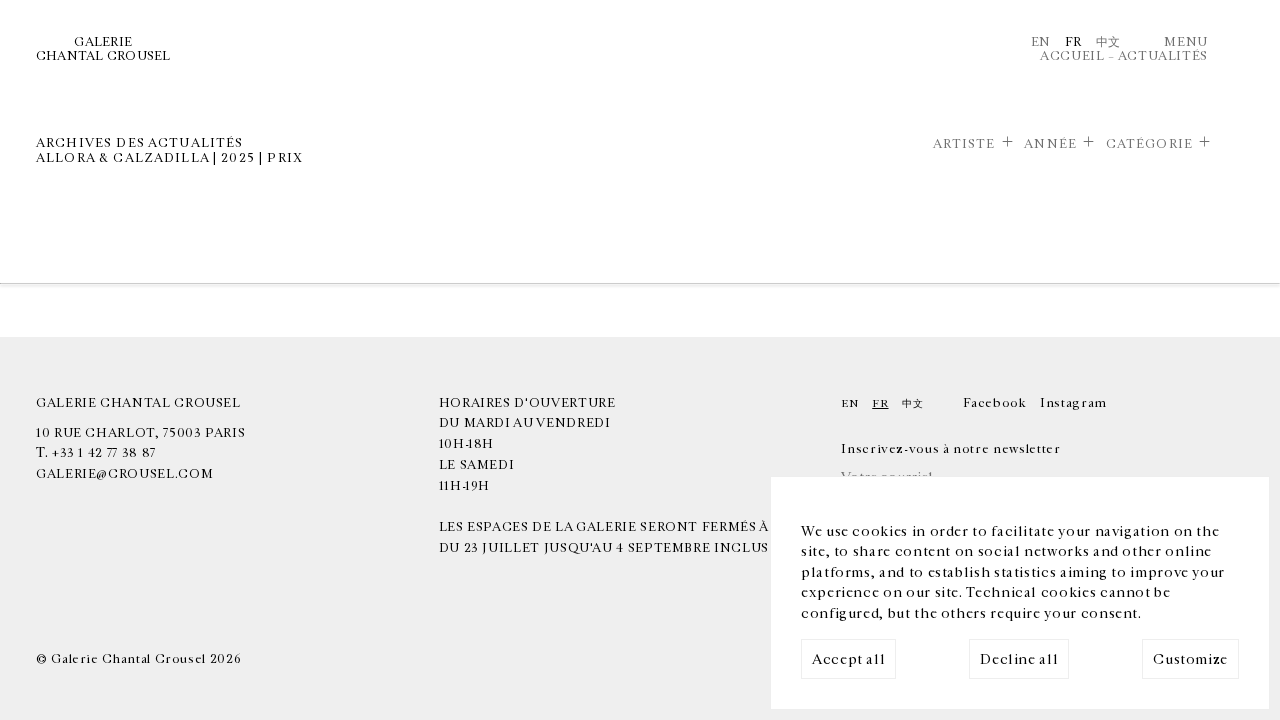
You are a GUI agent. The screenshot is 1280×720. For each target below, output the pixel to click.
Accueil (1072, 56)
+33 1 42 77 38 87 (104, 453)
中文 (1108, 42)
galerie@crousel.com (124, 474)
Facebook (994, 403)
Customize (1190, 659)
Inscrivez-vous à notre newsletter (950, 449)
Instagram (1073, 403)
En (1041, 42)
